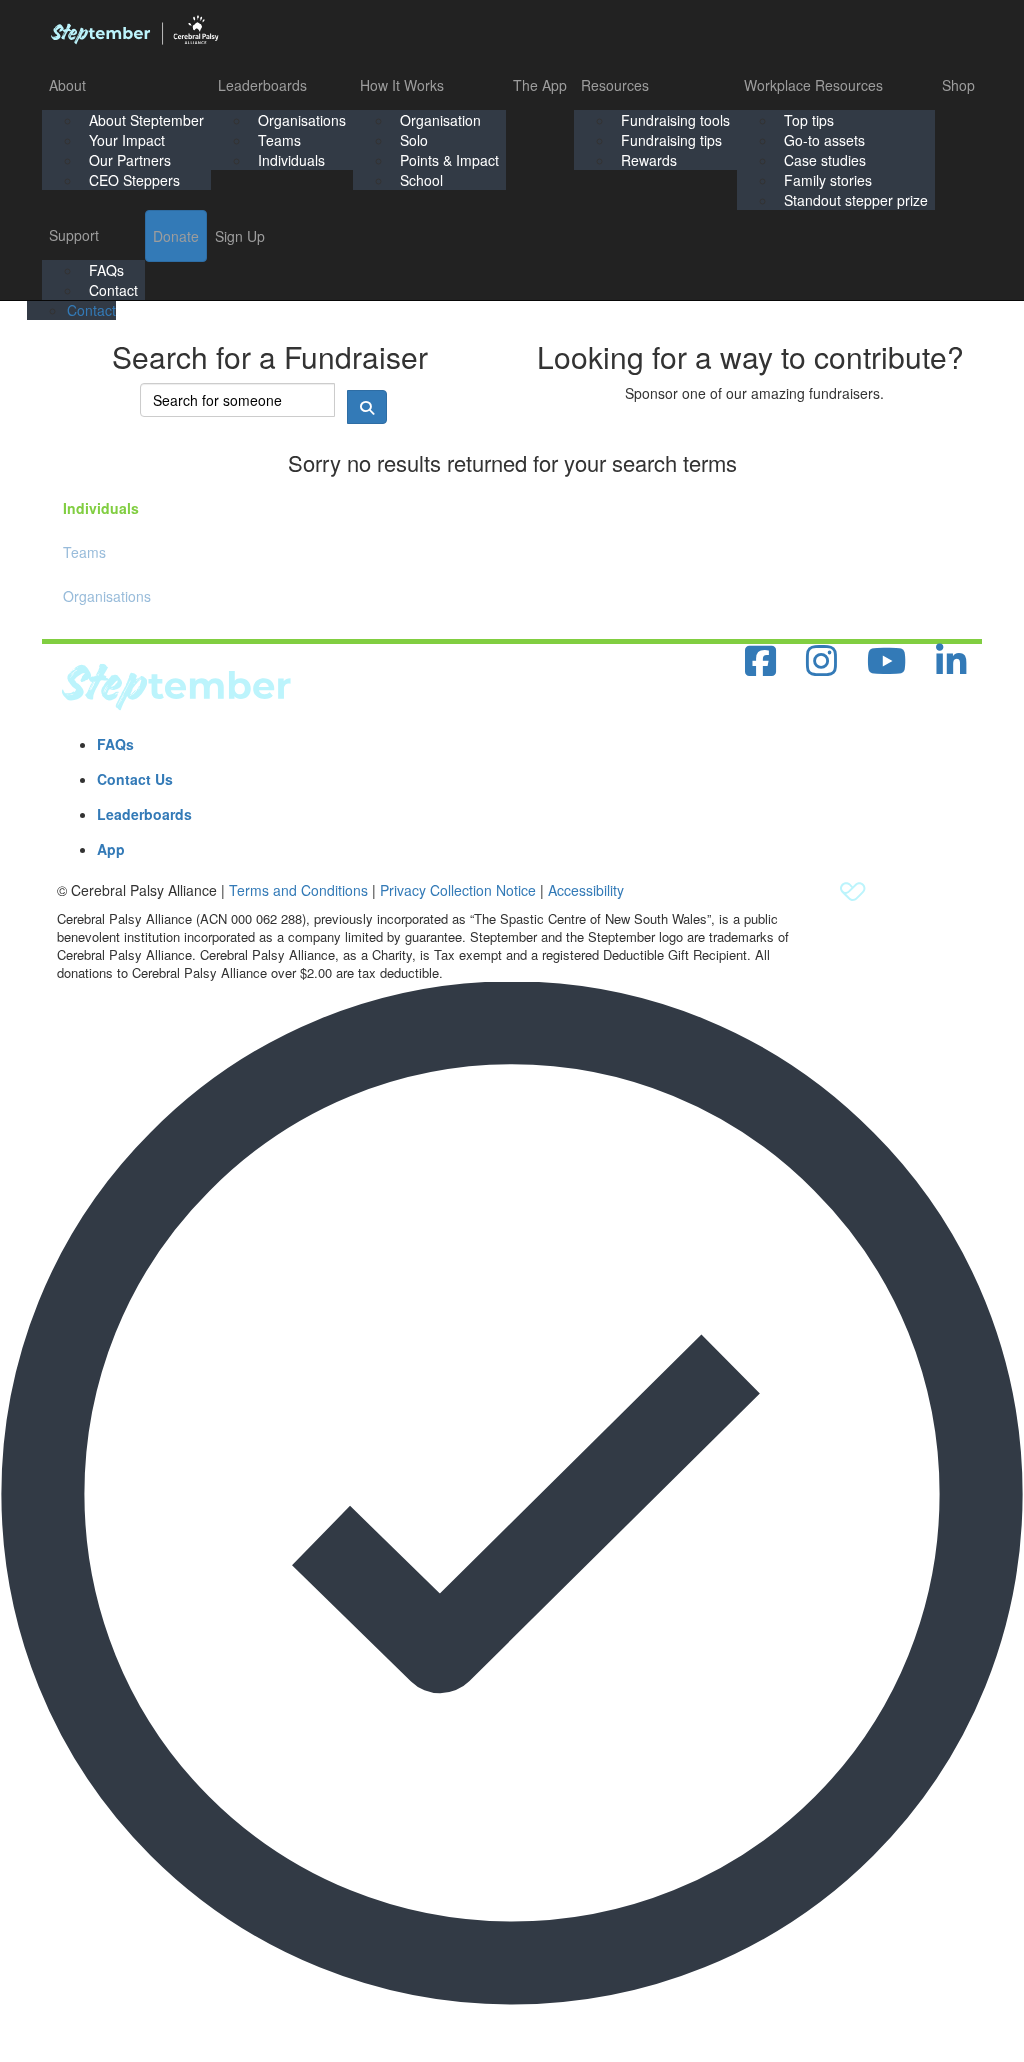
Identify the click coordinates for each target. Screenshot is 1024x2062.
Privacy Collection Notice (458, 890)
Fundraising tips (671, 140)
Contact (113, 290)
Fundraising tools (675, 120)
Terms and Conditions (298, 890)
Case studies (825, 160)
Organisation (440, 120)
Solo (414, 140)
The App (540, 85)
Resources (615, 85)
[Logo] (134, 30)
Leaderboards (262, 85)
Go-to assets (824, 140)
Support (74, 235)
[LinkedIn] (951, 661)
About (67, 85)
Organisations (302, 120)
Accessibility (586, 890)
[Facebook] (760, 661)
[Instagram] (821, 661)
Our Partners (130, 160)
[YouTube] (886, 661)
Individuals (291, 160)
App (111, 849)
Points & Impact (449, 160)
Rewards (649, 160)
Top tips (809, 120)
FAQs (106, 270)
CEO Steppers (134, 180)
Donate (176, 236)
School (421, 180)
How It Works (402, 85)
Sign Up (240, 236)
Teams (279, 140)
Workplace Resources (813, 85)
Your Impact (127, 140)
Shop (958, 85)
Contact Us (135, 779)
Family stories (828, 180)
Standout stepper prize (856, 200)
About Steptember (146, 120)
